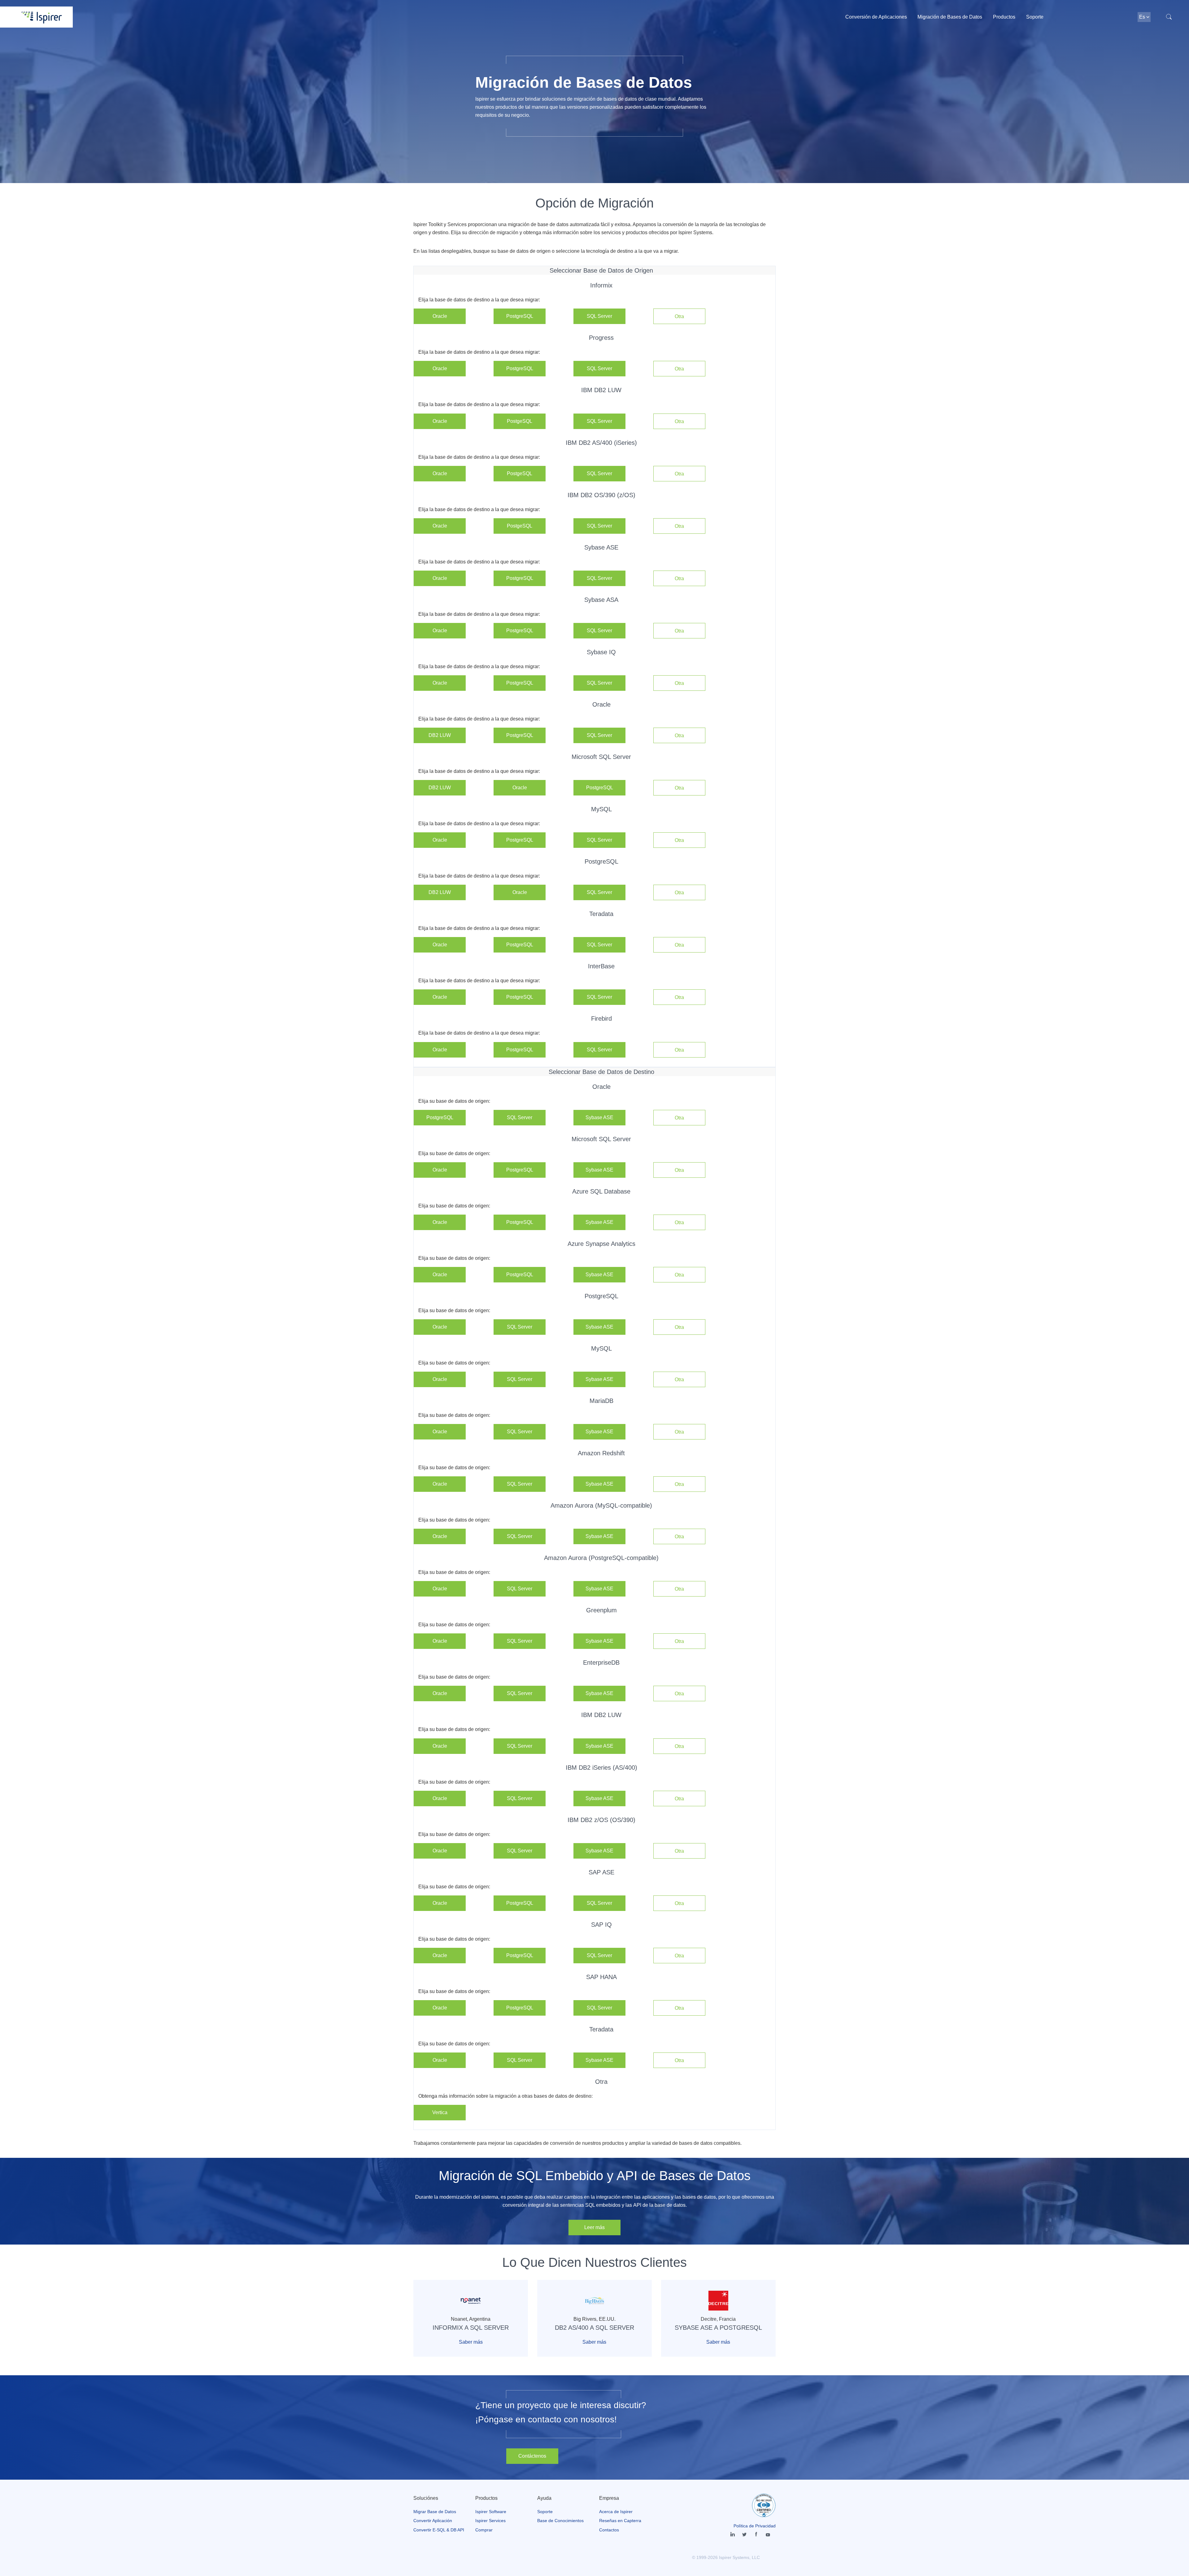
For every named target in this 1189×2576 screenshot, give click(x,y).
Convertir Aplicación (433, 2521)
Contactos (609, 2530)
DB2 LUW (440, 735)
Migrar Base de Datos (435, 2512)
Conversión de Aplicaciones (876, 17)
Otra (679, 316)
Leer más (594, 2227)
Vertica (440, 2112)
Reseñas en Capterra (620, 2521)
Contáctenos (532, 2456)
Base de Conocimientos (560, 2521)
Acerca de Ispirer (616, 2512)
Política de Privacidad (755, 2526)
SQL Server (599, 316)
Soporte (1035, 17)
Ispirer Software (491, 2512)
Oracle (440, 316)
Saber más (471, 2342)
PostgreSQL (520, 316)
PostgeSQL (520, 421)
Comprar (484, 2530)
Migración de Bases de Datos (950, 17)
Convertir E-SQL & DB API (439, 2530)
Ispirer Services (490, 2521)
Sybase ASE (599, 1117)
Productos (1004, 17)
